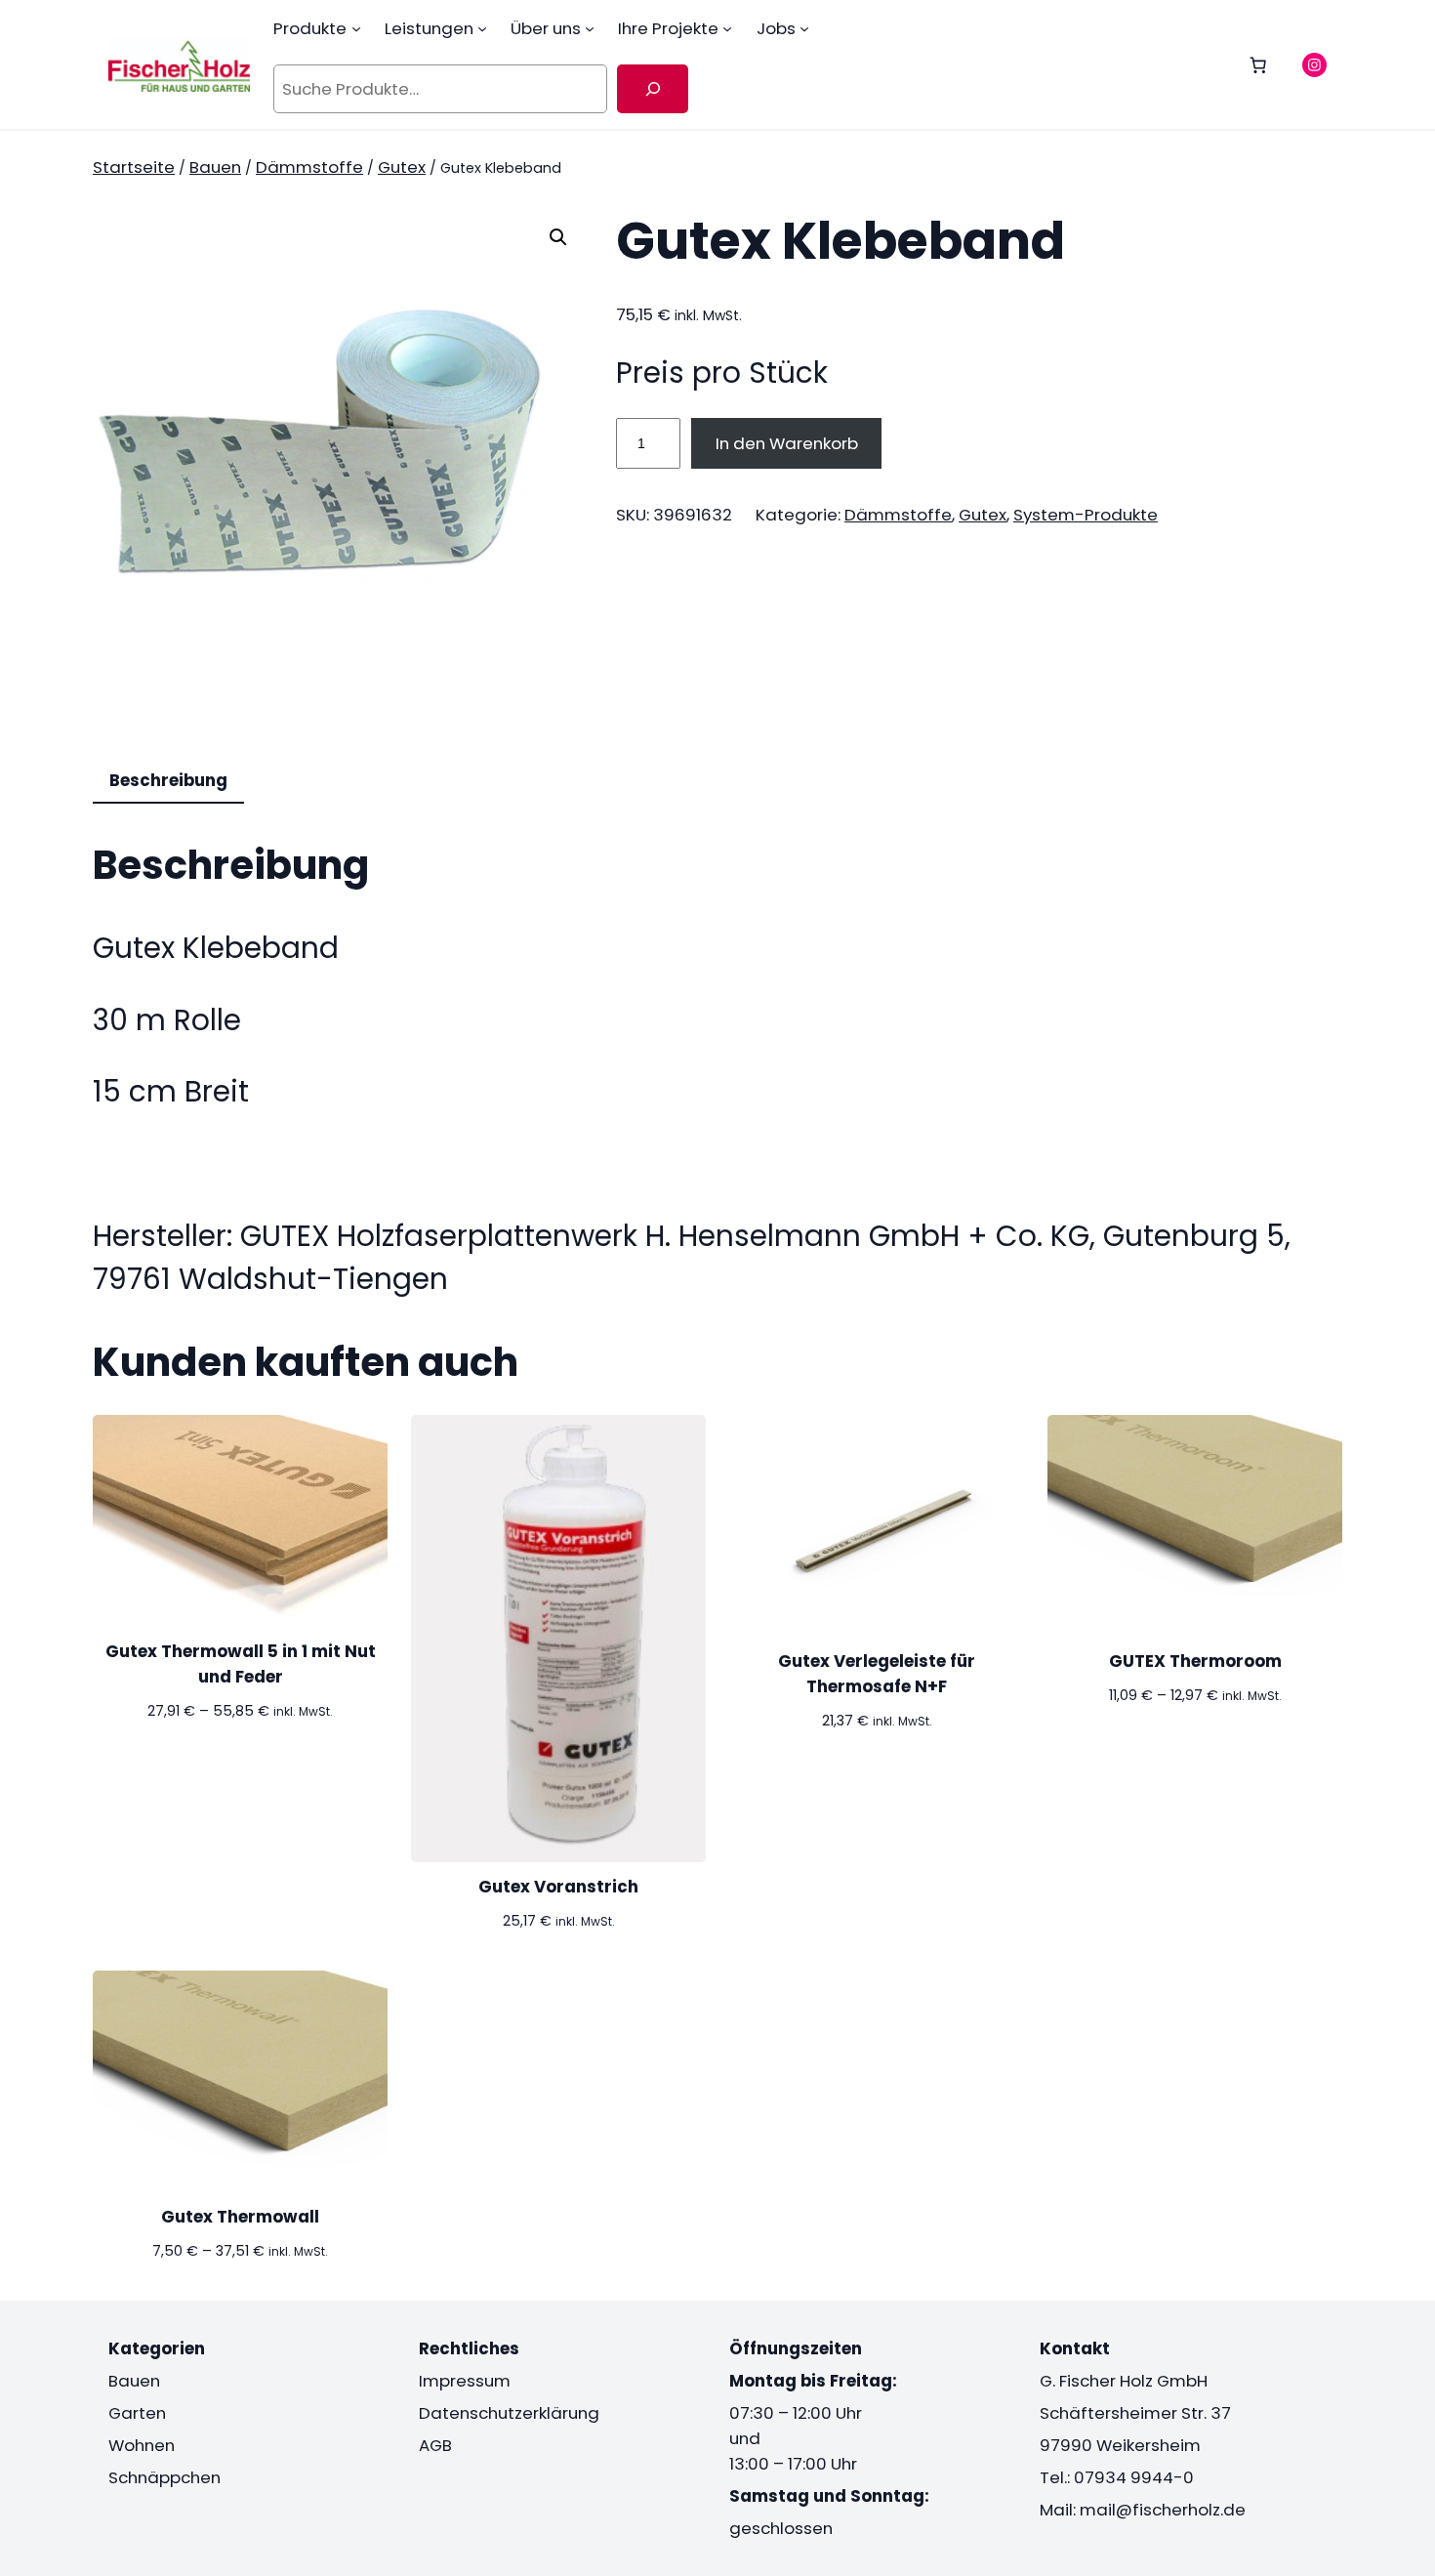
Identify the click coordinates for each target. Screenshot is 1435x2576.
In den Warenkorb (787, 443)
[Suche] (653, 89)
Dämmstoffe (309, 167)
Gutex (402, 167)
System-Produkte (1086, 515)
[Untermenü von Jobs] (804, 28)
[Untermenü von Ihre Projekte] (727, 28)
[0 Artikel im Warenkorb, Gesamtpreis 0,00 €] (1258, 64)
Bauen (215, 167)
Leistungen (429, 28)
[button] (558, 237)
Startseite (134, 167)
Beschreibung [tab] (168, 780)
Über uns (546, 28)
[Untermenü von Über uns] (590, 28)
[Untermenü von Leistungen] (482, 28)
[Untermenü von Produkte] (356, 28)
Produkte (310, 28)
